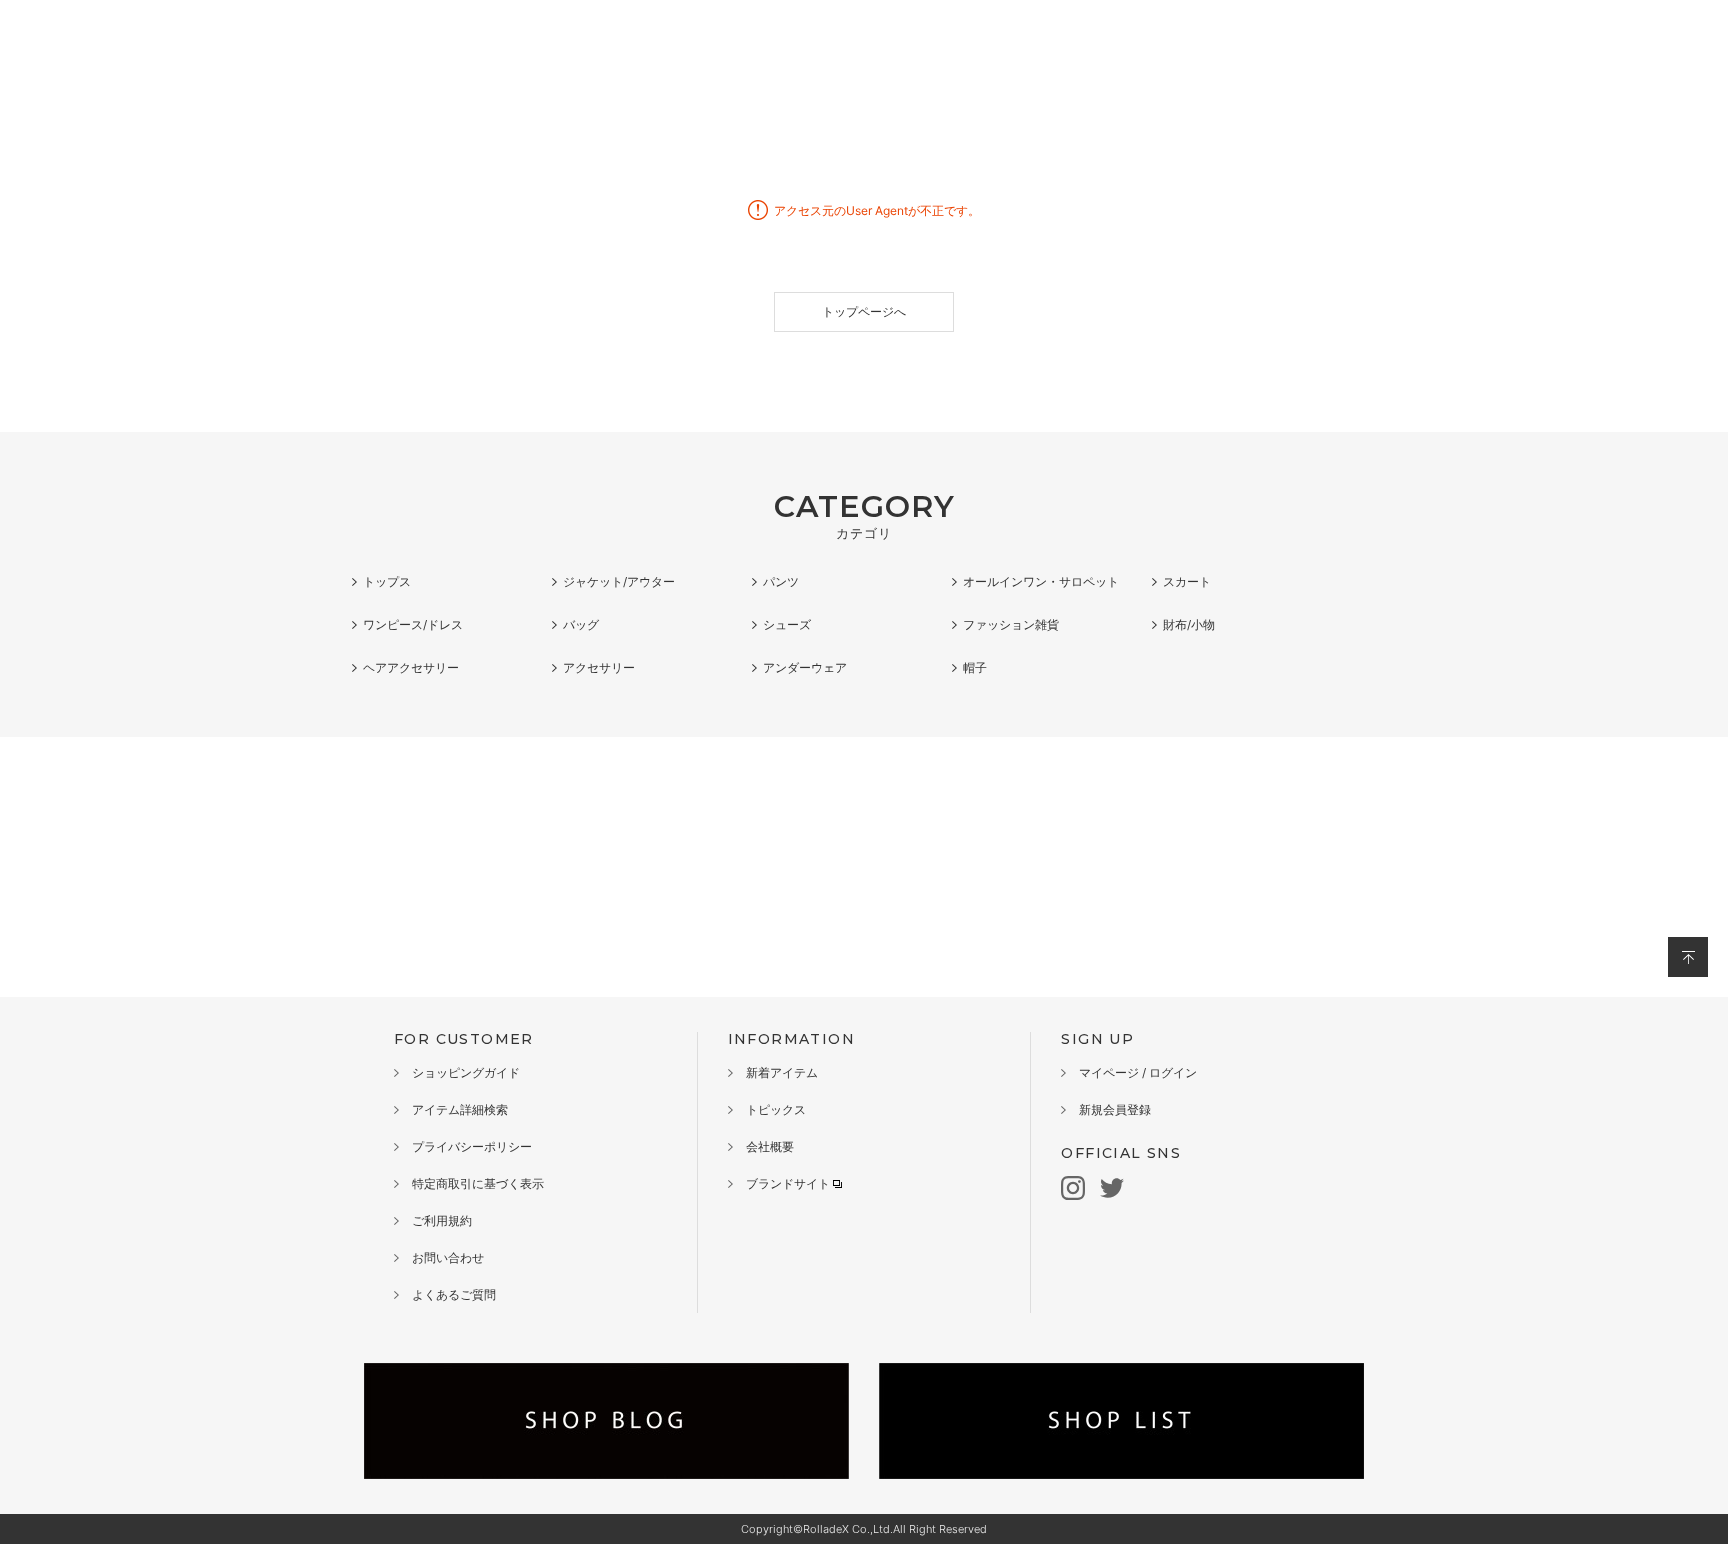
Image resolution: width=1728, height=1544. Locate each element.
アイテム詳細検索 (460, 1109)
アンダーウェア (805, 667)
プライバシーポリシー (472, 1146)
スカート (1187, 581)
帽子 (975, 667)
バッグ (581, 624)
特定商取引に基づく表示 (478, 1183)
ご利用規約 (442, 1220)
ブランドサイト (788, 1183)
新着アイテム (782, 1072)
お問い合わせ (448, 1257)
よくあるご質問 (454, 1294)
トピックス (776, 1109)
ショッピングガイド (466, 1072)
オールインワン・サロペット (1041, 581)
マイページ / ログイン (1138, 1072)
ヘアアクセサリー (411, 667)
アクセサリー (599, 667)
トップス (387, 581)
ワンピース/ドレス (413, 624)
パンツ (781, 581)
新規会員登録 (1115, 1109)
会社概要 (770, 1146)
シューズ (787, 624)
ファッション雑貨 (1011, 624)
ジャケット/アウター (619, 581)
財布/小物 (1189, 624)
